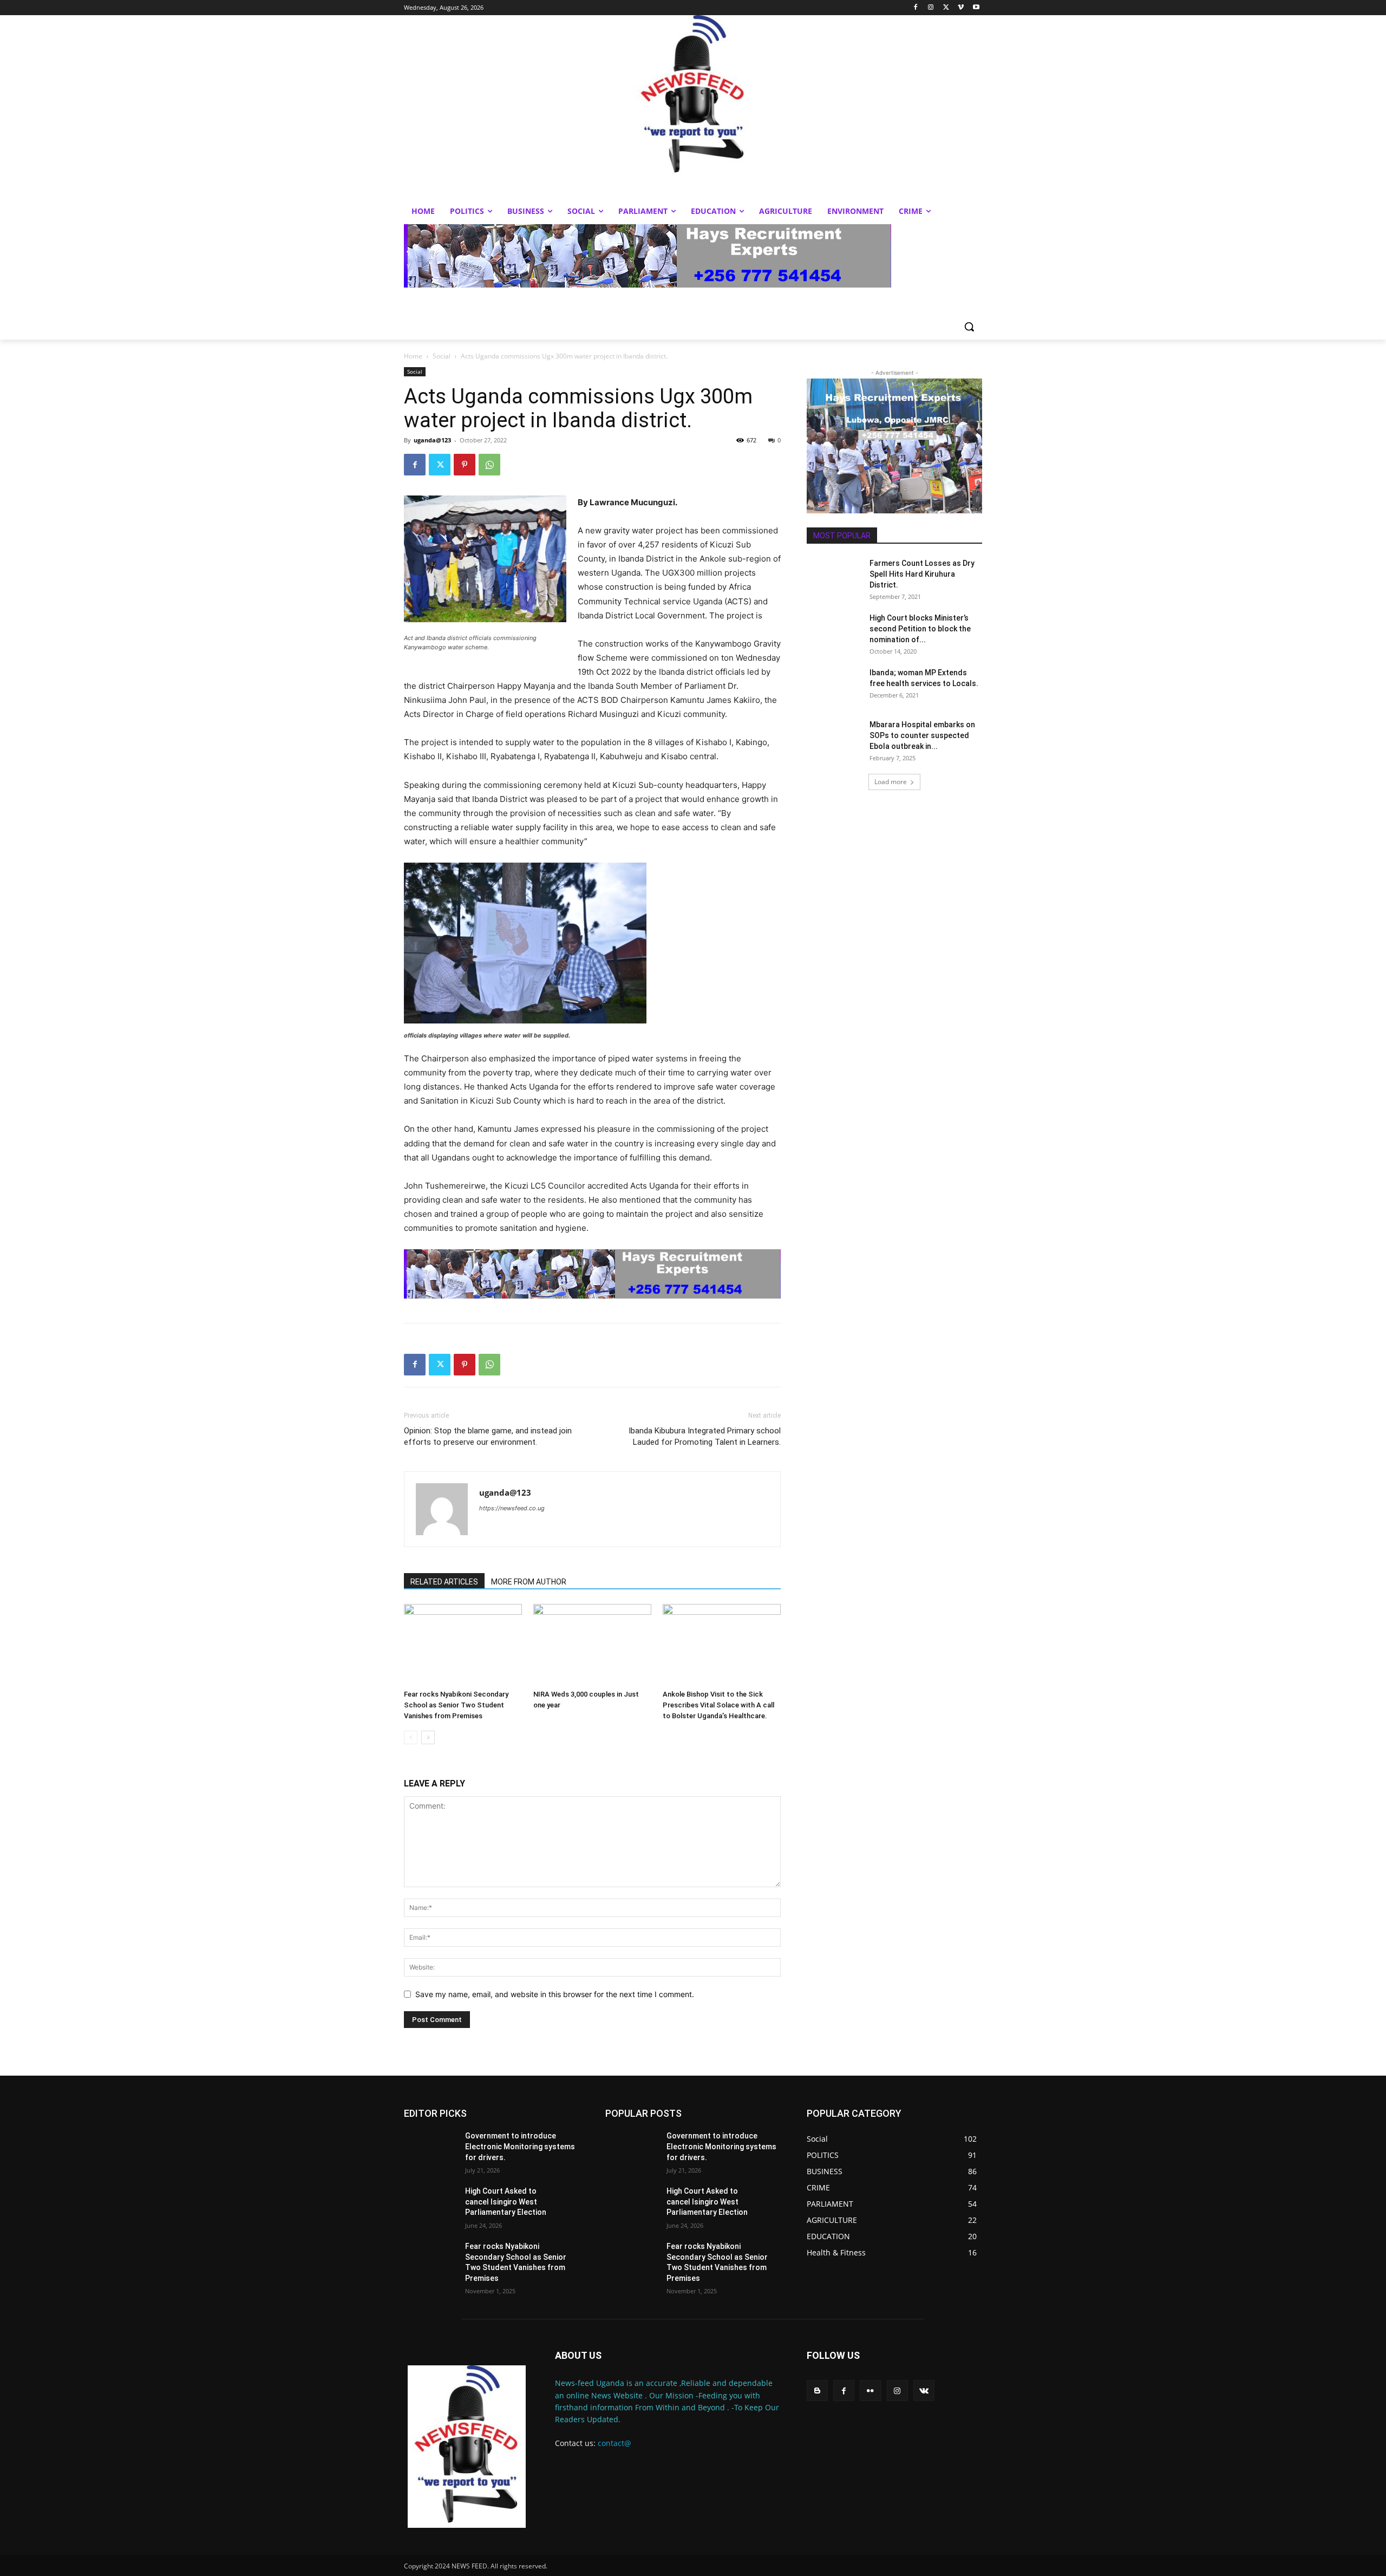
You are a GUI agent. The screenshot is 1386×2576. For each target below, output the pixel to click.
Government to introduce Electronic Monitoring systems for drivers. (520, 2146)
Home (413, 356)
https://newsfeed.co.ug (512, 1508)
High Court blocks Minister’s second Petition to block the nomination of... (920, 629)
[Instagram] (931, 8)
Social (442, 356)
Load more (891, 782)
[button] (969, 327)
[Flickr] (870, 2391)
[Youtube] (976, 8)
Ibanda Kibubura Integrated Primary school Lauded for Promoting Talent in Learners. (705, 1436)
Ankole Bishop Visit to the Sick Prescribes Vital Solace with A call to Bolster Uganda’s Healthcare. (718, 1705)
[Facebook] (916, 8)
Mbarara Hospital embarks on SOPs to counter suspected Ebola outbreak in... (922, 735)
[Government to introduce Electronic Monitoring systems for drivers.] (430, 2149)
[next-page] (428, 1737)
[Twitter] (946, 8)
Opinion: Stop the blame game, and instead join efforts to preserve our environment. (488, 1436)
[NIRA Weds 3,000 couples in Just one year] (592, 1645)
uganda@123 (432, 440)
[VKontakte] (924, 2391)
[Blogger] (817, 2391)
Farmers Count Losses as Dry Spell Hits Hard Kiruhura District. (922, 574)
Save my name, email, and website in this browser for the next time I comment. (555, 1994)
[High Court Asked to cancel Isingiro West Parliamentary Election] (430, 2205)
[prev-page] (411, 1737)
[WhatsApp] (489, 465)
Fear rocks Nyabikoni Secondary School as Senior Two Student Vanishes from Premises (456, 1705)
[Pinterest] (465, 465)
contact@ (614, 2443)
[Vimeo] (961, 8)
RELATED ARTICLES (444, 1582)
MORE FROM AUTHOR (529, 1582)
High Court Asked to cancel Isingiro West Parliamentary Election (506, 2202)
